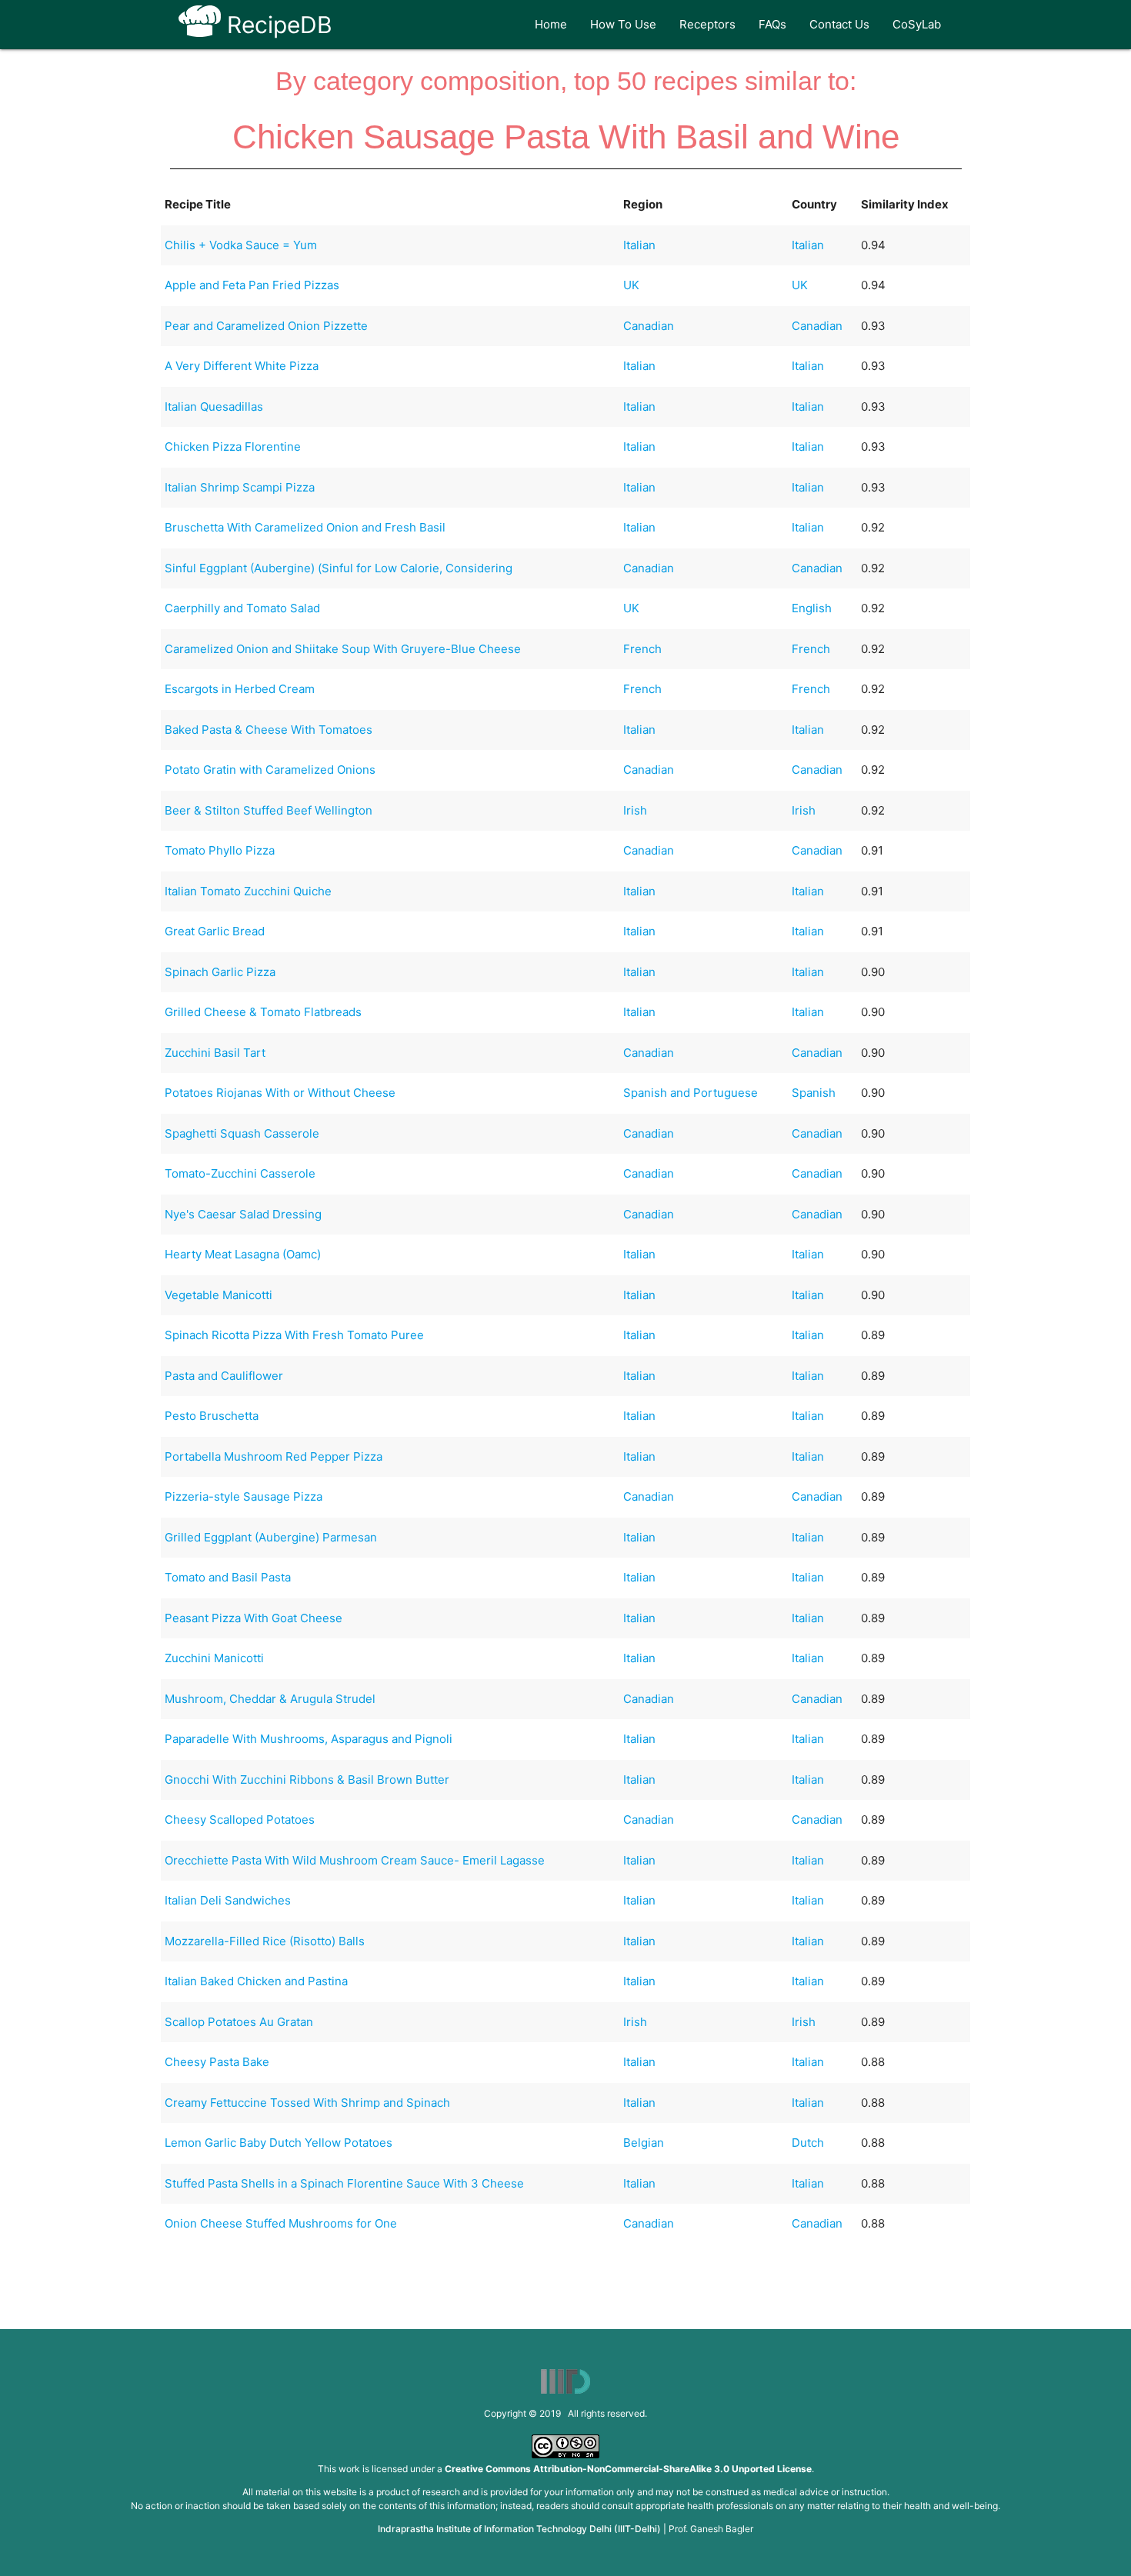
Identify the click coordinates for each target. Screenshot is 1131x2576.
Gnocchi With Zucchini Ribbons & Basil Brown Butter (307, 1780)
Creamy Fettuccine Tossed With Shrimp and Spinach (307, 2103)
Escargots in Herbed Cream (240, 689)
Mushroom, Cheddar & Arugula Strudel (270, 1699)
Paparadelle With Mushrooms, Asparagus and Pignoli (309, 1739)
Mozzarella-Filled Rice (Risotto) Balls (265, 1941)
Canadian (649, 326)
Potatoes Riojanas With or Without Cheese (280, 1093)
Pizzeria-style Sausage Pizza (244, 1496)
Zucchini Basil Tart (215, 1053)
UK (631, 285)
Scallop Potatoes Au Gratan (239, 2022)
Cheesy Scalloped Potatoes (240, 1820)
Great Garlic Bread (215, 931)
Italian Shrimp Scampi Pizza (240, 487)
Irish (635, 810)
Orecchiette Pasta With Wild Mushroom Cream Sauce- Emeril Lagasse (355, 1860)
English (812, 608)
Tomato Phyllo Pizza (220, 850)
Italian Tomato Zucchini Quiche (248, 891)
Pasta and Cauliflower (224, 1376)
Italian (639, 245)
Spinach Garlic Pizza (220, 972)
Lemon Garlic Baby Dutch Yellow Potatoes (279, 2143)
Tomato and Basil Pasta (228, 1577)
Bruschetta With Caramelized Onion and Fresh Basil (305, 527)
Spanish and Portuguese (691, 1093)
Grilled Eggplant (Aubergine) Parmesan (271, 1537)
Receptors (707, 24)
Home (551, 24)
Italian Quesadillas (214, 407)
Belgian (644, 2143)
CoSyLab (917, 24)
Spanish (814, 1093)
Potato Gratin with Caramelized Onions (270, 770)
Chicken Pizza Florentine (233, 447)
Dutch (808, 2143)
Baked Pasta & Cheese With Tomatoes (269, 730)
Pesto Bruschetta (212, 1416)
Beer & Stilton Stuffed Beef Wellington (269, 810)
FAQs (772, 24)
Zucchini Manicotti (214, 1658)
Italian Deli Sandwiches (228, 1900)
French (642, 649)
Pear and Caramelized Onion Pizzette (266, 326)
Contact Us (839, 24)
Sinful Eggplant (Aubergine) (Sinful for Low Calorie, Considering (339, 568)
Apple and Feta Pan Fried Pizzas (252, 285)
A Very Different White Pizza (242, 366)
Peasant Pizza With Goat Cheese (254, 1618)
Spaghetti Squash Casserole (242, 1133)
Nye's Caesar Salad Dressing (243, 1214)
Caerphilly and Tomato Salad (242, 608)
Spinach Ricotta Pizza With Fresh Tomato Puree (294, 1335)
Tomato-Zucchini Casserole (240, 1173)
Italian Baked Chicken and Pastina (256, 1981)
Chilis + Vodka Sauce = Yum (241, 245)
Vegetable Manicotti (219, 1295)
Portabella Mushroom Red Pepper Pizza (274, 1456)
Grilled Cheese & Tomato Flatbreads (263, 1012)
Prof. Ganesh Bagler (711, 2529)
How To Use (623, 24)
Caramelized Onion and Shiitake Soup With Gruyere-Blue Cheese (343, 649)
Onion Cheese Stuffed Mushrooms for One (281, 2223)
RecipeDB (277, 25)
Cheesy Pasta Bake (217, 2062)
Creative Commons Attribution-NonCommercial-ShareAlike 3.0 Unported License (628, 2469)
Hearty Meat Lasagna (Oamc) (243, 1254)
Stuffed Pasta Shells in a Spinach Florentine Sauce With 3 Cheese (344, 2183)
